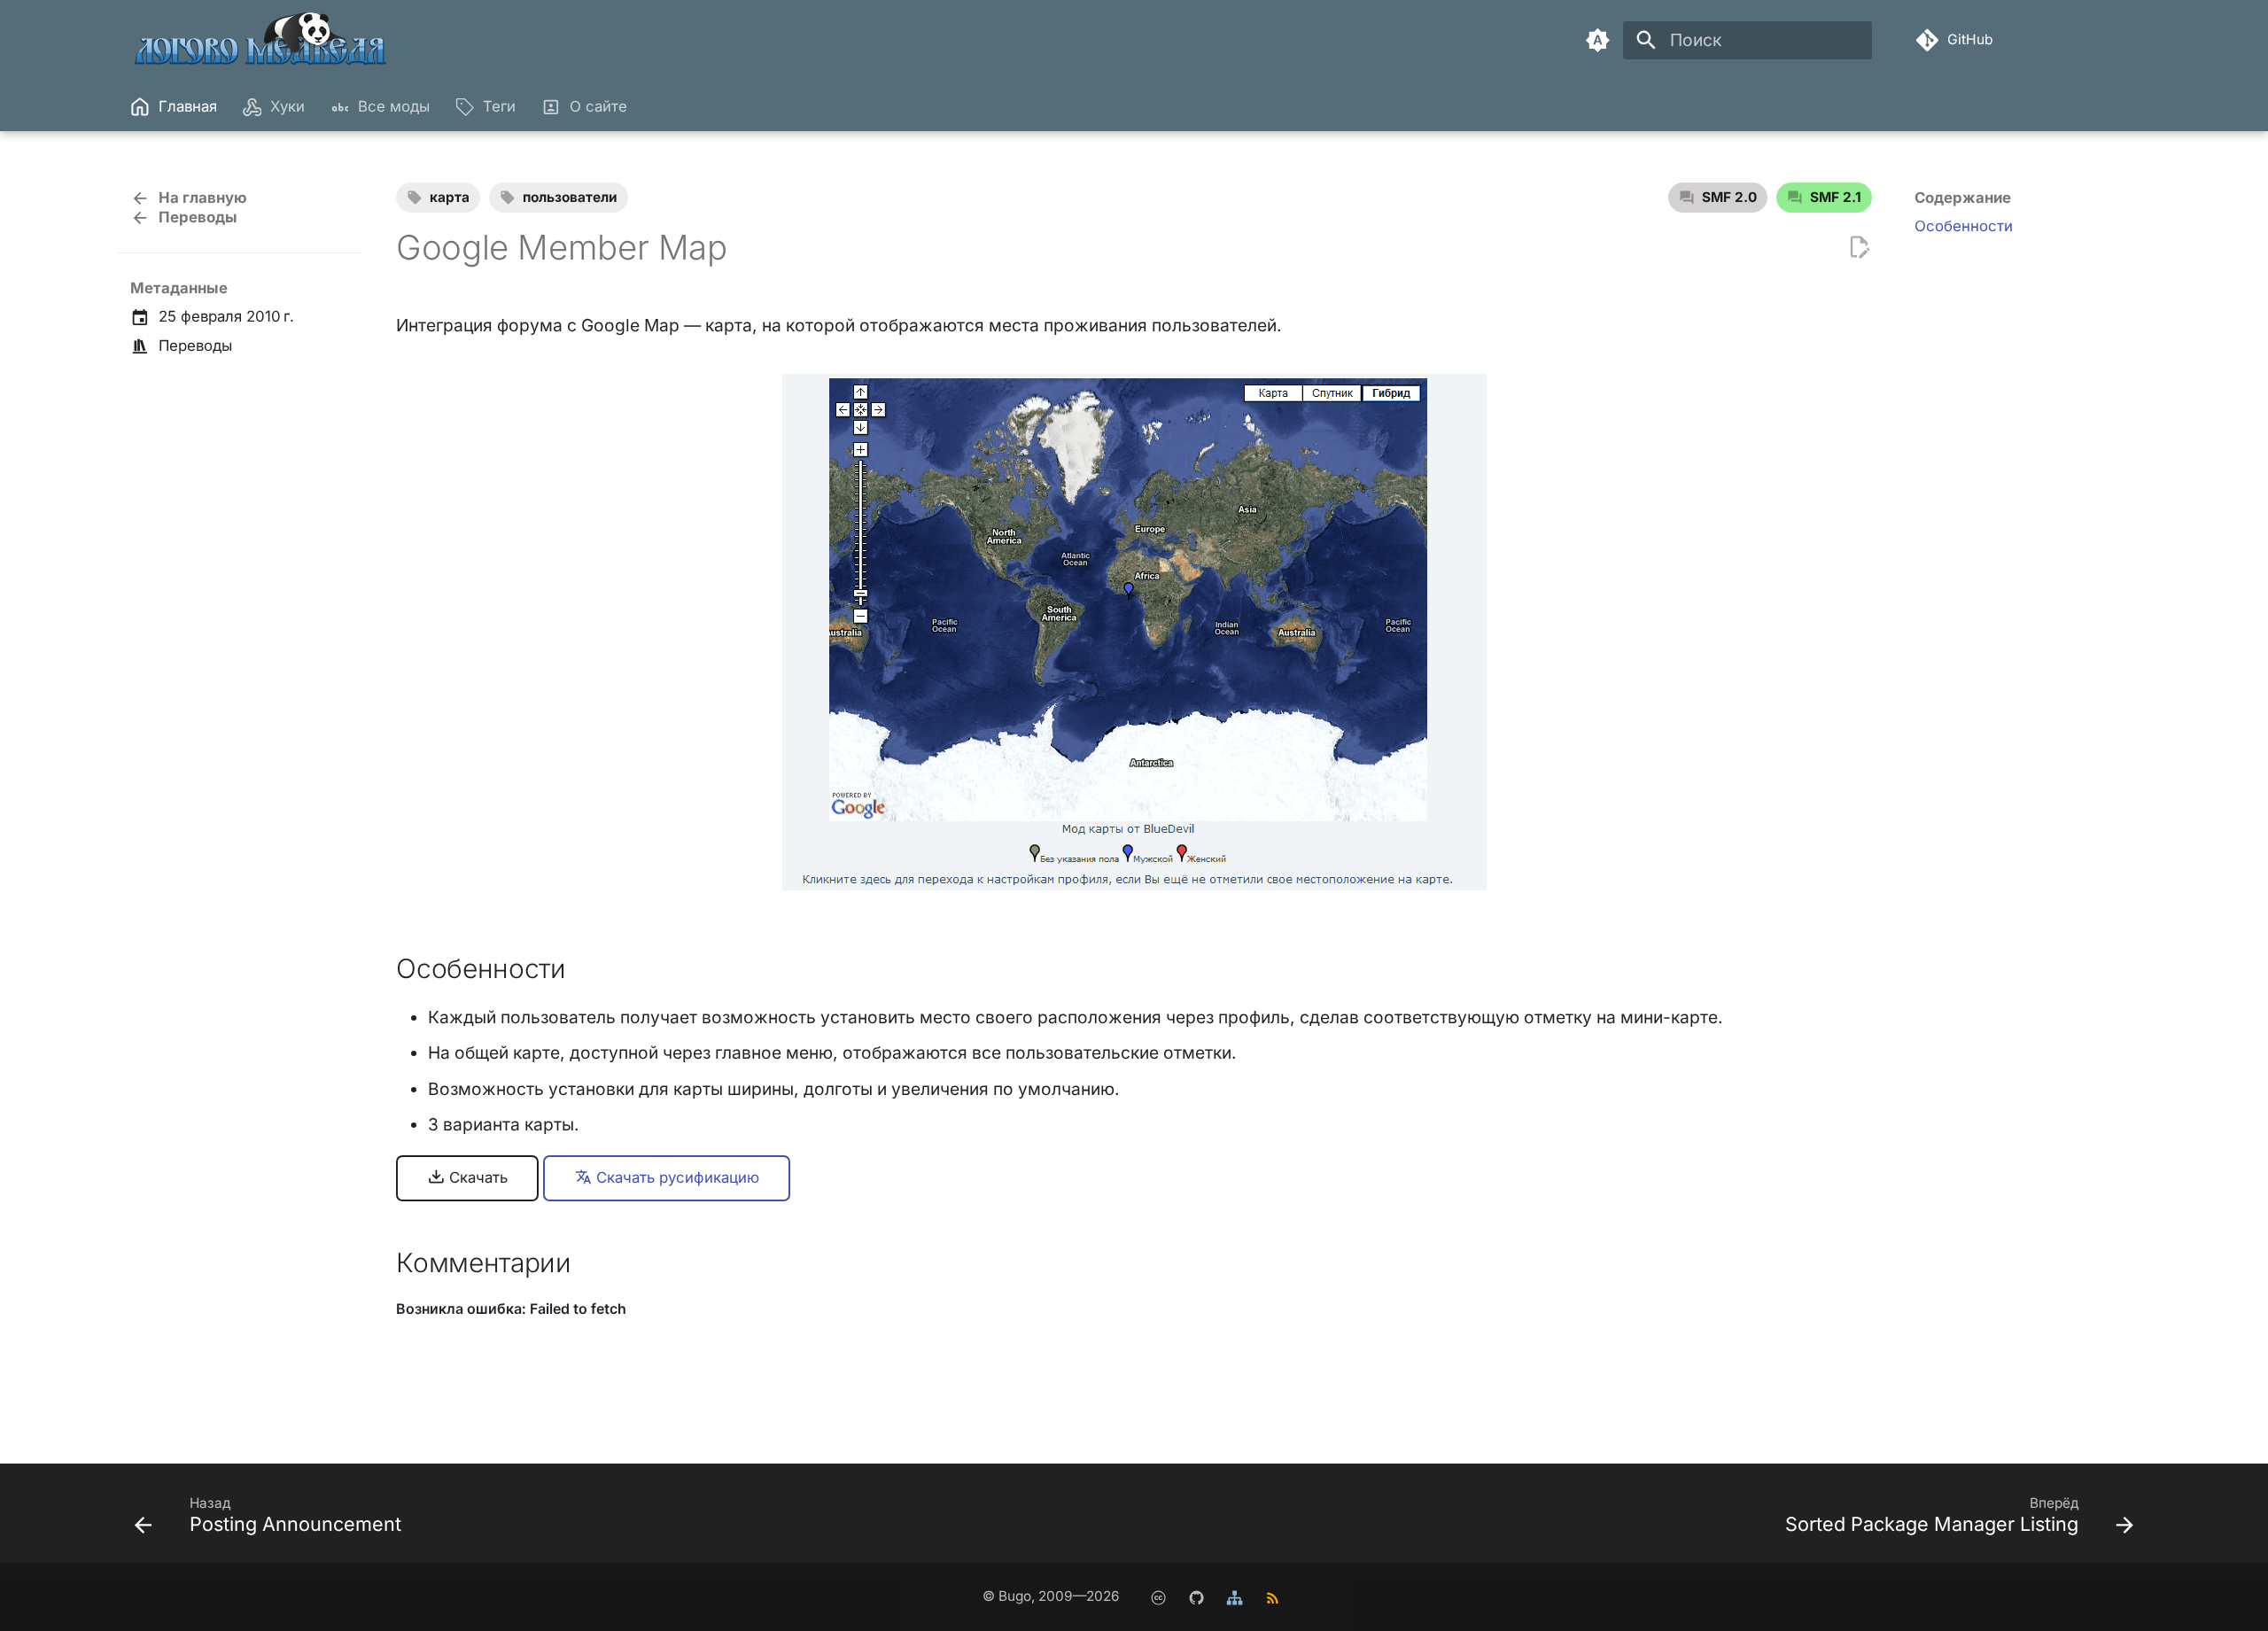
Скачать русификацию (676, 1177)
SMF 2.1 (1836, 197)
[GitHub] (1196, 1597)
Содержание (1963, 198)
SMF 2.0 (1729, 197)
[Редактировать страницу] (1859, 248)
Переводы (195, 346)
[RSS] (1272, 1597)
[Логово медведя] (262, 40)
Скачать (476, 1177)
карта (450, 197)
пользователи (570, 197)
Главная (187, 106)
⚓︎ (589, 968)
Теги (499, 106)
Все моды (394, 106)
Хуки (287, 106)
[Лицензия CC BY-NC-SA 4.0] (1158, 1597)
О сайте (598, 106)
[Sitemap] (1234, 1597)
